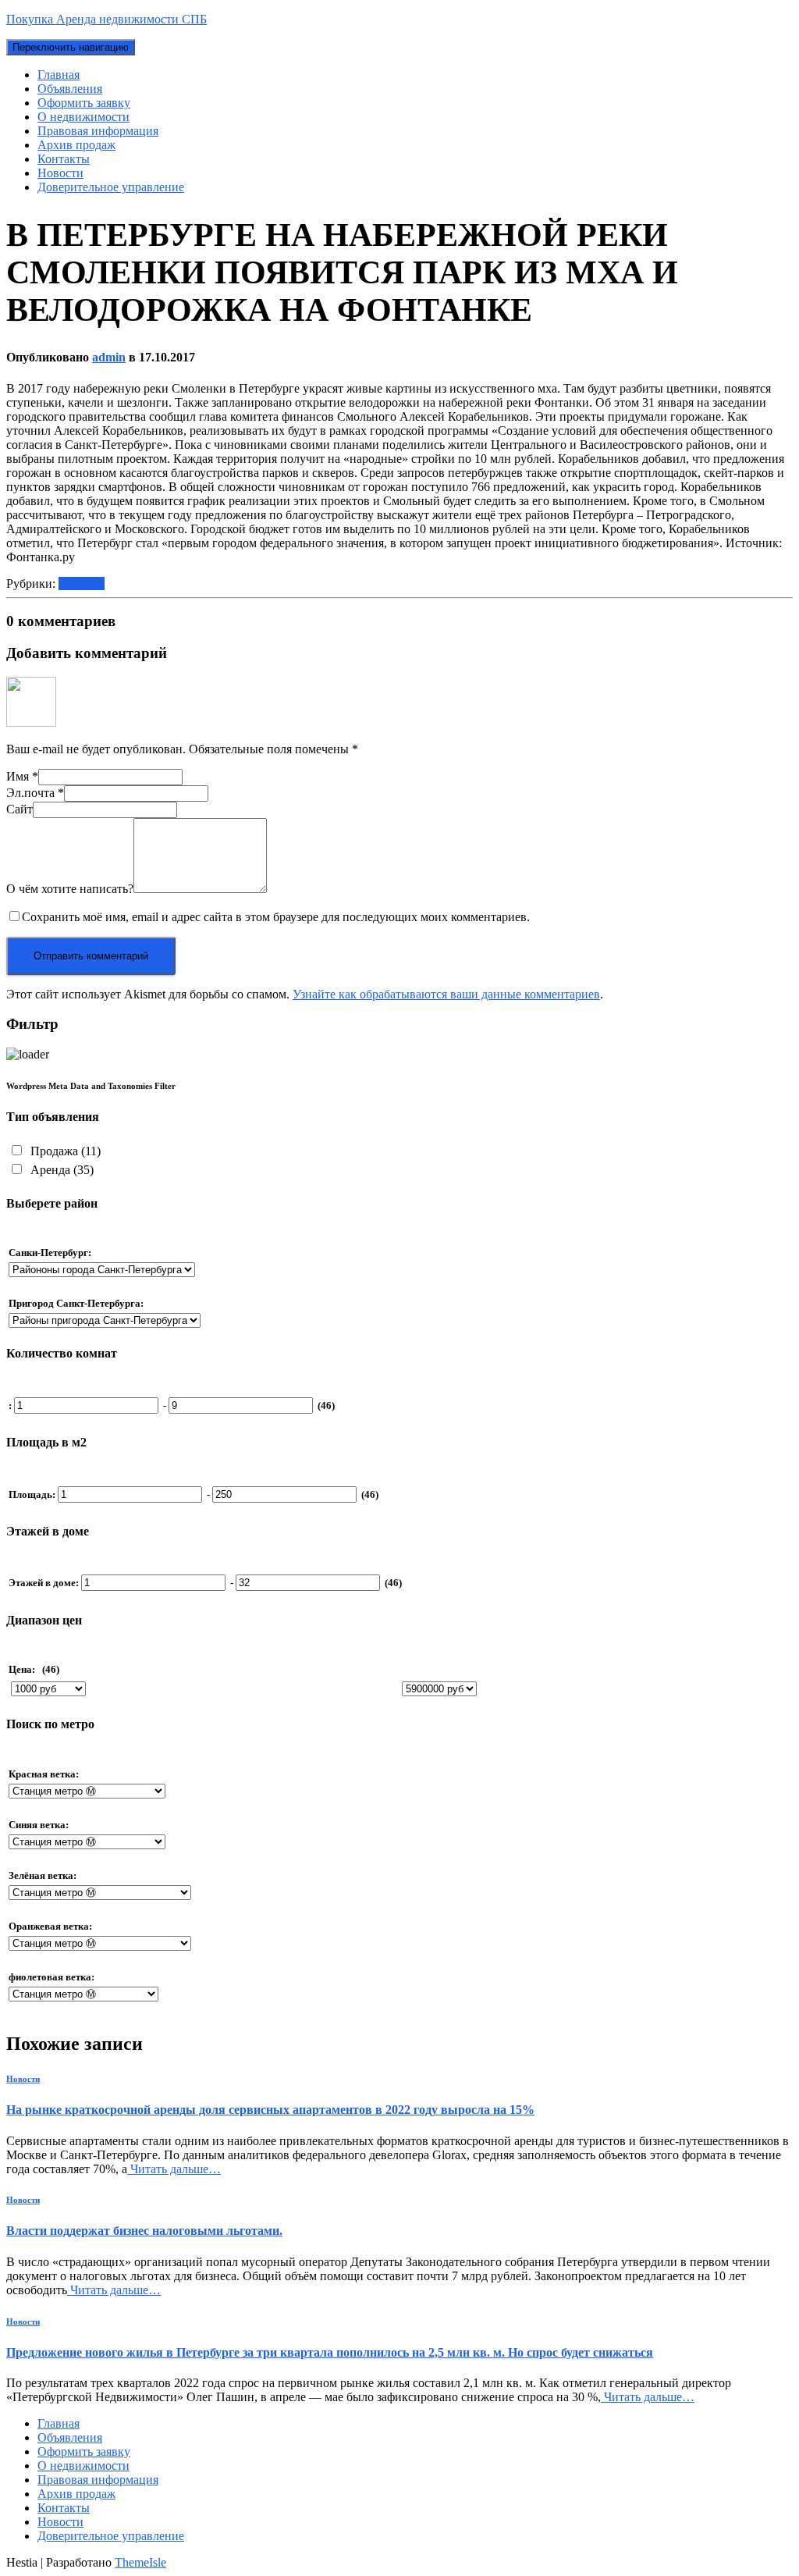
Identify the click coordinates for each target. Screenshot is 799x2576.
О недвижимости (83, 117)
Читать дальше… (174, 2169)
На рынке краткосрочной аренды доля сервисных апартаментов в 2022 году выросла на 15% (270, 2110)
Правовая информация (98, 131)
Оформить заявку (84, 103)
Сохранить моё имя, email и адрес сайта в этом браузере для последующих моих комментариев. (276, 917)
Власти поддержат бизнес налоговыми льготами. (144, 2231)
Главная (59, 75)
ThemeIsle (140, 2562)
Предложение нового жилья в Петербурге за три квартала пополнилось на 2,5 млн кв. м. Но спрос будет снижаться (330, 2352)
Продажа (64, 1151)
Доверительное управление (111, 187)
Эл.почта (35, 793)
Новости (60, 173)
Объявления (70, 89)
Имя (22, 776)
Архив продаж (76, 145)
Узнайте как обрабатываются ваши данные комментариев (446, 994)
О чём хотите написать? (70, 889)
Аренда (60, 1170)
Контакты (64, 159)
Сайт (20, 809)
